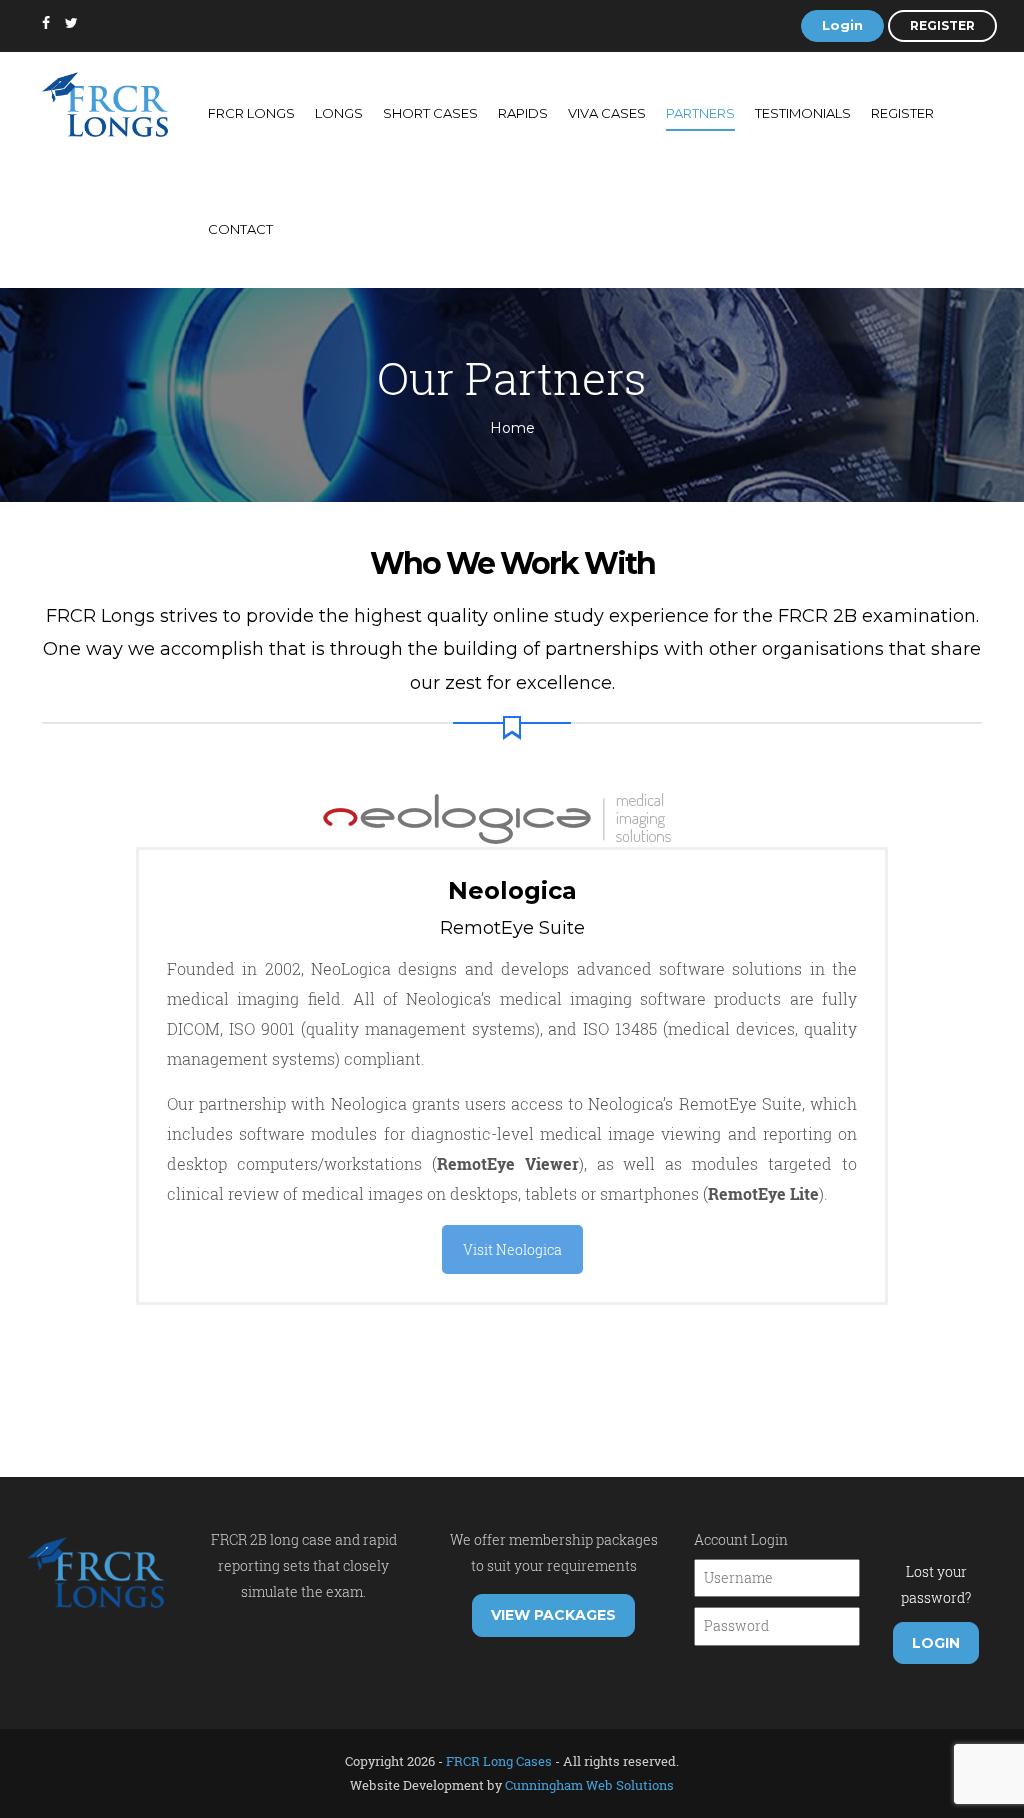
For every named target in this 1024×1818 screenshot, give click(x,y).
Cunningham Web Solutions (589, 1785)
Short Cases (430, 113)
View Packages (553, 1615)
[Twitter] (71, 23)
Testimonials (803, 113)
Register (942, 25)
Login (842, 25)
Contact (240, 229)
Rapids (523, 113)
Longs (339, 113)
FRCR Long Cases (499, 1761)
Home (512, 428)
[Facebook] (46, 23)
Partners (700, 113)
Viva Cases (607, 113)
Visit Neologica (512, 1249)
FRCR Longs (251, 113)
